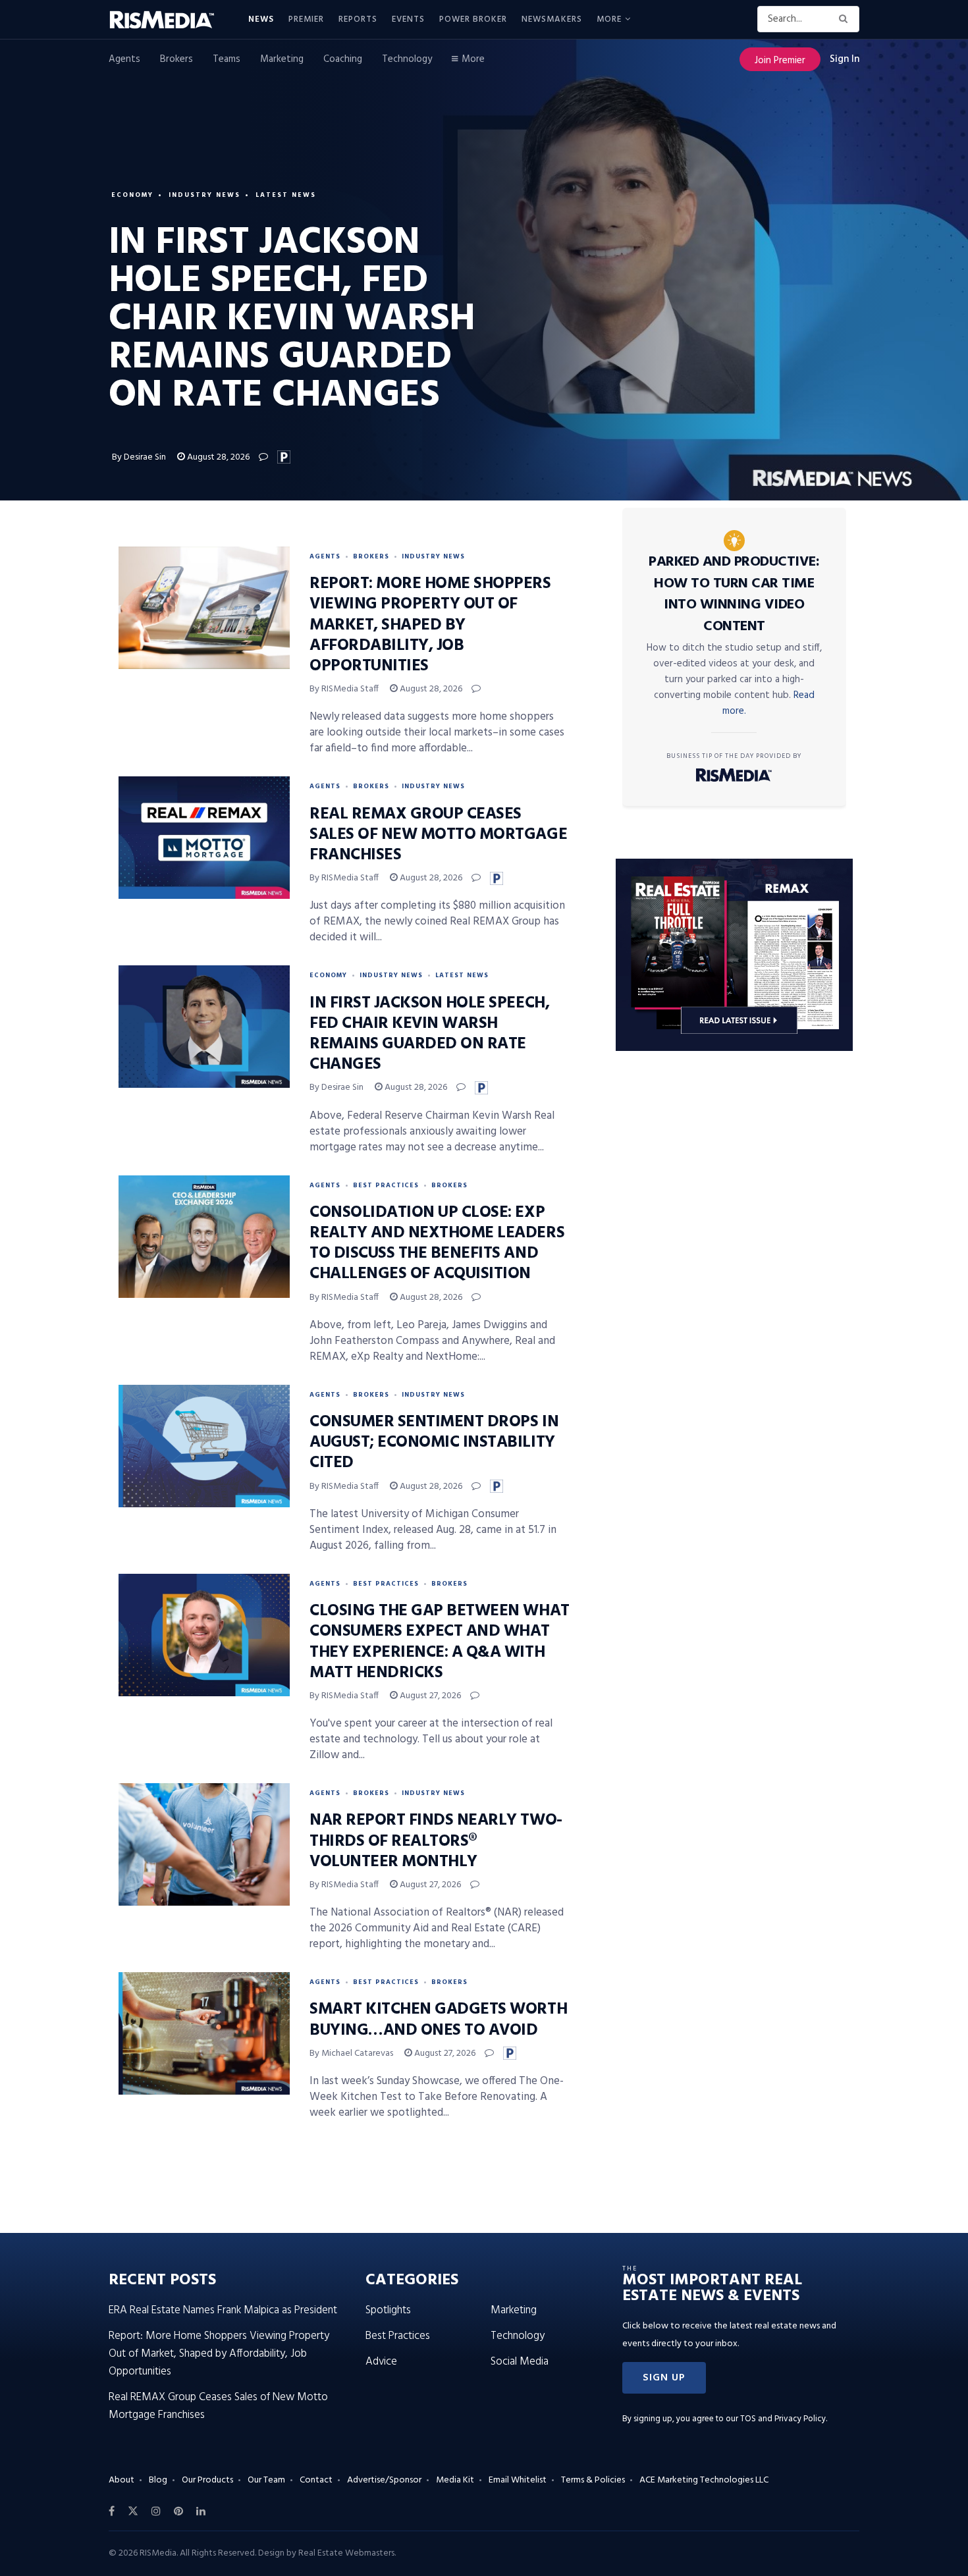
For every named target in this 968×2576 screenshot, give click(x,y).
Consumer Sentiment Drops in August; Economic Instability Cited (434, 1443)
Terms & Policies (593, 2480)
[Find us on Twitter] (133, 2511)
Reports (358, 19)
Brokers (176, 59)
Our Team (266, 2480)
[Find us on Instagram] (156, 2511)
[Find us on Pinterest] (178, 2511)
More (609, 19)
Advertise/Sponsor (384, 2480)
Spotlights (388, 2310)
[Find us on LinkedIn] (201, 2511)
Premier (306, 19)
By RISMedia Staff (344, 689)
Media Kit (455, 2480)
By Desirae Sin (139, 457)
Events (408, 19)
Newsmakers (552, 19)
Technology (407, 59)
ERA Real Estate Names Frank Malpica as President (223, 2310)
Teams (227, 59)
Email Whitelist (518, 2480)
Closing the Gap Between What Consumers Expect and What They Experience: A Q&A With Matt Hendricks (440, 1642)
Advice (381, 2362)
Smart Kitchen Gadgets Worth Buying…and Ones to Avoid (438, 2020)
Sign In (845, 59)
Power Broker (473, 19)
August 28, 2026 (217, 457)
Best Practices (386, 1185)
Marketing (282, 59)
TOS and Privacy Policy (783, 2419)
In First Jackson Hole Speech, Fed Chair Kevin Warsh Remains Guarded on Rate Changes (429, 1034)
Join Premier (780, 61)
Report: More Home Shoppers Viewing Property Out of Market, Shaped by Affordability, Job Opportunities (430, 625)
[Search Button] (846, 19)
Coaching (343, 59)
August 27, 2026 (429, 1696)
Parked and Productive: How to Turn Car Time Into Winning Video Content (734, 594)
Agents (124, 59)
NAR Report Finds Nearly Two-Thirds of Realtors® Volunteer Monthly (436, 1841)
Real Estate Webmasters (346, 2553)
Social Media (520, 2362)
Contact (316, 2480)
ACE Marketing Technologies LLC (704, 2480)
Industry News (204, 195)
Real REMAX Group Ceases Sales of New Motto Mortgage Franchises (438, 835)
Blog (158, 2480)
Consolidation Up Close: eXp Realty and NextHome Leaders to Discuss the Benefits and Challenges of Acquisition (437, 1244)
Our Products (207, 2480)
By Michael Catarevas (351, 2053)
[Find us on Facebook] (112, 2511)
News (261, 19)
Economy (132, 195)
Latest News (286, 195)
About (121, 2480)
